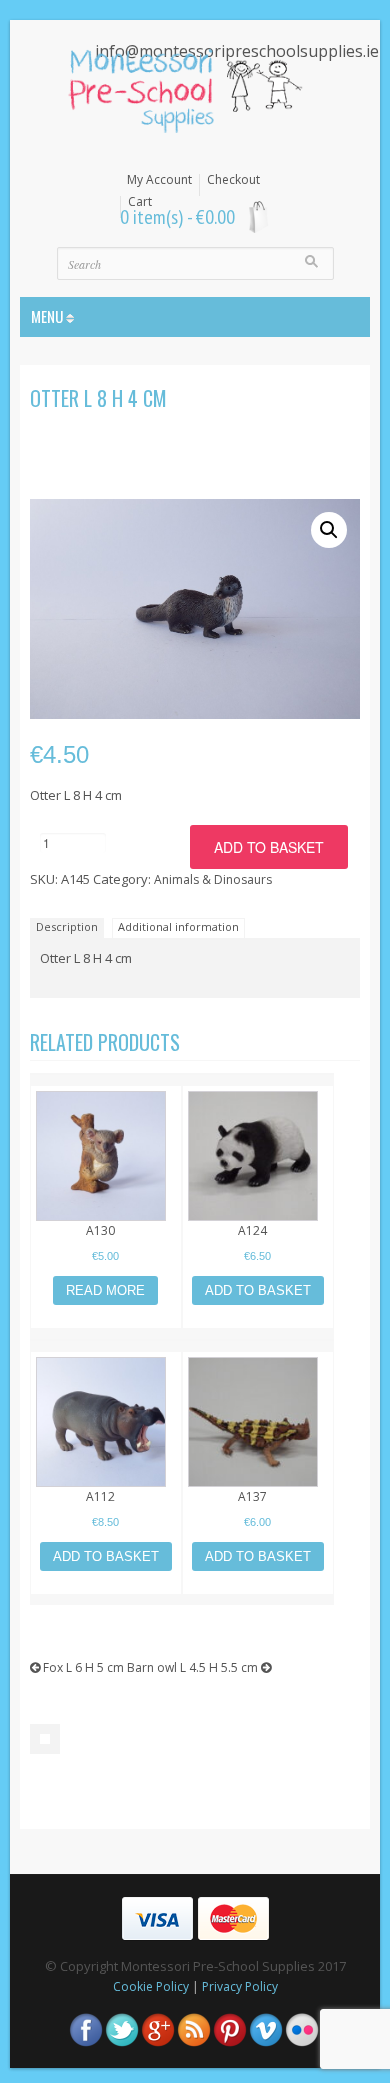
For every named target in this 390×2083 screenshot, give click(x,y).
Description (67, 926)
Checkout (233, 180)
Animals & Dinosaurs (213, 879)
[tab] (69, 927)
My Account (159, 180)
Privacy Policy (240, 1986)
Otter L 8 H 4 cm (98, 398)
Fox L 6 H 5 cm (82, 1667)
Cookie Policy (151, 1986)
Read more (105, 1290)
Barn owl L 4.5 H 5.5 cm (194, 1667)
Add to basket (269, 847)
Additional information (178, 926)
